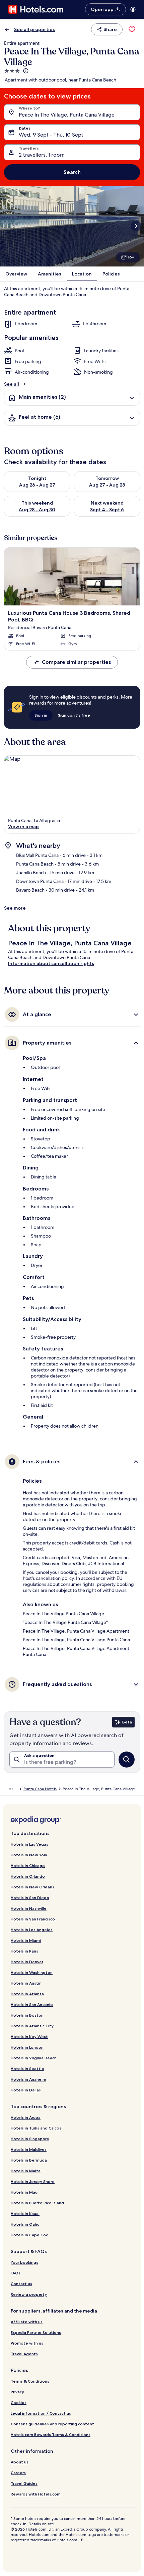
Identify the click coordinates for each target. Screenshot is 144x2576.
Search (72, 172)
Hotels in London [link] (27, 2047)
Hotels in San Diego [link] (30, 1898)
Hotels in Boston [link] (27, 2015)
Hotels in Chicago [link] (28, 1866)
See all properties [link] (34, 29)
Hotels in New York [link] (29, 1855)
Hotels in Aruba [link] (26, 2117)
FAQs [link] (16, 2273)
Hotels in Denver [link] (27, 1962)
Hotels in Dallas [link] (26, 2090)
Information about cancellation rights (51, 963)
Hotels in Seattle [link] (27, 2069)
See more (15, 908)
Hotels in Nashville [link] (29, 1908)
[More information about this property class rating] (25, 71)
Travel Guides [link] (24, 2483)
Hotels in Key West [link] (29, 2037)
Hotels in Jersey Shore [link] (33, 2181)
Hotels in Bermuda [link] (29, 2160)
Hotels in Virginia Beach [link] (34, 2058)
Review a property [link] (29, 2294)
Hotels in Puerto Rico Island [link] (37, 2203)
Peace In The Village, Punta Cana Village (67, 115)
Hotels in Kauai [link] (25, 2214)
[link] (132, 29)
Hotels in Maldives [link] (29, 2149)
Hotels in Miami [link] (26, 1940)
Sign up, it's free (74, 715)
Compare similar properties (76, 662)
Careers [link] (18, 2473)
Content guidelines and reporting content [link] (52, 2424)
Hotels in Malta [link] (26, 2171)
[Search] (127, 1760)
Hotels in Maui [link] (25, 2192)
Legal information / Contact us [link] (41, 2413)
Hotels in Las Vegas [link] (29, 1844)
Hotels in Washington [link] (32, 1972)
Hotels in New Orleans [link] (32, 1887)
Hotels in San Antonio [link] (32, 2004)
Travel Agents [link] (24, 2354)
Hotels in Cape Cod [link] (30, 2235)
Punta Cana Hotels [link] (40, 1789)
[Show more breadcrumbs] (11, 1789)
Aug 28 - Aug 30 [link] (37, 510)
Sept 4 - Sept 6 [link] (107, 510)
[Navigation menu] (133, 9)
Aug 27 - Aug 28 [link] (107, 485)
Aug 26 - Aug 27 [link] (37, 485)
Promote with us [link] (27, 2343)
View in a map (23, 826)
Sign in (41, 715)
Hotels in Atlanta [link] (27, 1994)
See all (12, 384)
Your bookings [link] (24, 2262)
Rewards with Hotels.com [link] (36, 2494)
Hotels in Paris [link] (24, 1951)
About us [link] (20, 2462)
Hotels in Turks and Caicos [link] (36, 2128)
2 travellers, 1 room (42, 155)
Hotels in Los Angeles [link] (32, 1930)
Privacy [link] (17, 2392)
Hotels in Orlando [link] (28, 1876)
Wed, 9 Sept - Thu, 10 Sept (51, 135)
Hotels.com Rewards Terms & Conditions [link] (51, 2435)
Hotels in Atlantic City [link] (32, 2026)
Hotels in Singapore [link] (30, 2139)
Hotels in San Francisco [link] (33, 1919)
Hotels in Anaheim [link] (28, 2079)
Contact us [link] (21, 2284)
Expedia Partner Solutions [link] (36, 2332)
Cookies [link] (19, 2403)
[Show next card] (136, 226)
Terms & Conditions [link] (30, 2381)
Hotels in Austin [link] (26, 1983)
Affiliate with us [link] (27, 2322)
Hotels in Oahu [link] (25, 2224)
